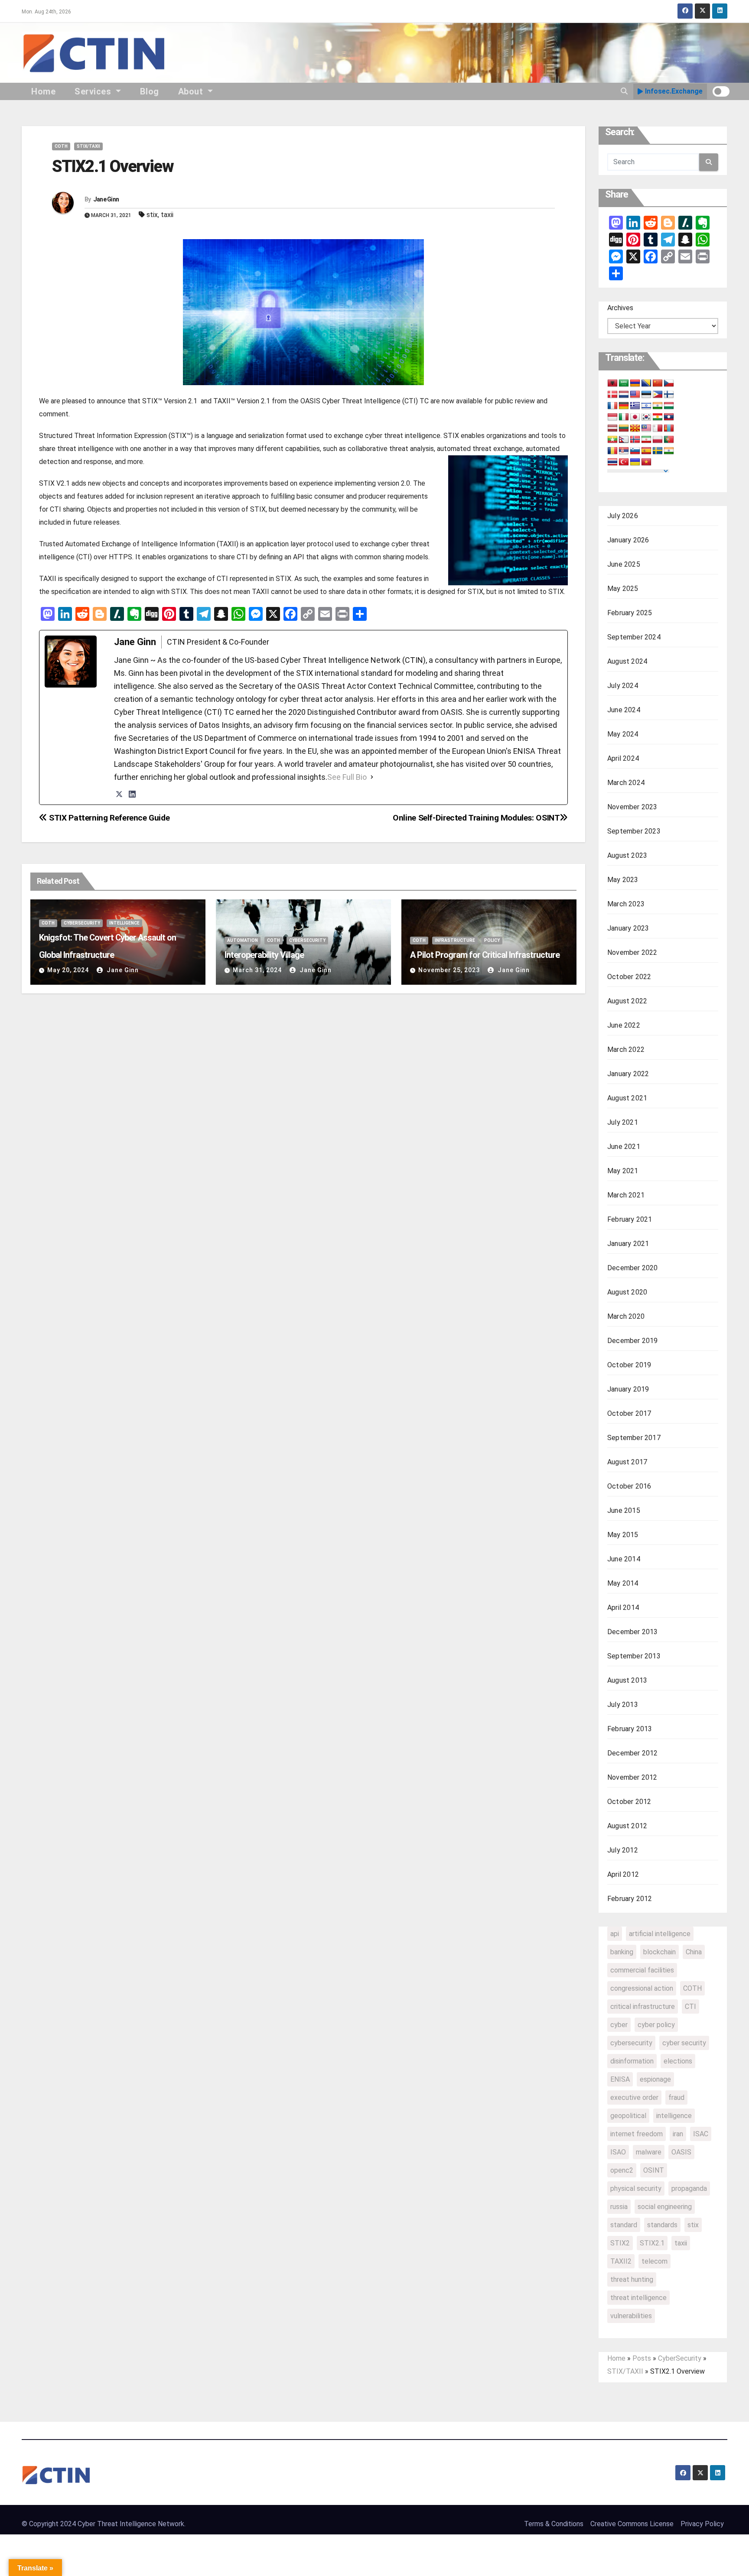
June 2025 (624, 564)
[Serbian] (624, 451)
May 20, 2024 (68, 970)
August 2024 (627, 661)
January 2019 (628, 1389)
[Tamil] (669, 451)
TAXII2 (621, 2261)
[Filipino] (658, 395)
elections (678, 2061)
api (615, 1934)
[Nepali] (624, 440)
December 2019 (633, 1341)
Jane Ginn (106, 199)
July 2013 (623, 1705)
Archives (620, 308)
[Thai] (612, 462)
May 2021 (623, 1171)
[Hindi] (658, 406)
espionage (655, 2079)
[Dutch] (624, 395)
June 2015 (624, 1510)
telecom (655, 2261)
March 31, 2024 (257, 970)
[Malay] (646, 428)
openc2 (622, 2170)
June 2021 (624, 1147)
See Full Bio (347, 777)
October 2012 (629, 1802)
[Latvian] (612, 428)
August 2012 (627, 1826)
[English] (635, 395)
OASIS (681, 2152)
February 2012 (630, 1899)
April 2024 (623, 758)
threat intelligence (638, 2298)
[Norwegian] (635, 440)
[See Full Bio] (372, 777)
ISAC (701, 2134)
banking (622, 1952)
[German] (624, 406)
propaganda (689, 2188)
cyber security (684, 2043)
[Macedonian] (635, 428)
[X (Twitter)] (119, 794)
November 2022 (632, 952)
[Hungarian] (669, 406)
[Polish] (658, 440)
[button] (624, 91)
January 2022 (628, 1074)
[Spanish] (646, 451)
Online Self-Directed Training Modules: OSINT (476, 818)
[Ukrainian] (635, 462)
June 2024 (624, 710)
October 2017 (629, 1413)
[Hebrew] (646, 406)
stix (152, 215)
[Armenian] (635, 383)
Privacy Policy (702, 2524)
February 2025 (630, 613)
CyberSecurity (82, 923)
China (694, 1952)
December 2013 (633, 1632)
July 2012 (623, 1850)
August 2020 (627, 1292)
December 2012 (633, 1753)
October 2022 (629, 977)
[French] (612, 406)
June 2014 (624, 1559)
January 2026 (628, 540)
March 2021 (626, 1195)
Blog (150, 91)
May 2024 (623, 734)
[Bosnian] (646, 383)
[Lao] (669, 417)
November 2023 (632, 807)
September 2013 (634, 1656)
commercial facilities (642, 1970)
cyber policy (656, 2025)
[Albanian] (612, 383)
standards (662, 2225)
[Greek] (635, 406)
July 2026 (623, 516)
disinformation (632, 2061)
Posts (642, 2358)
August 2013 (627, 1680)
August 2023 (627, 855)
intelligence (674, 2116)
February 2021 (630, 1219)
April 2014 (623, 1608)
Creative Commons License (632, 2524)
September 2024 (634, 637)
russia (619, 2207)
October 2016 (629, 1486)
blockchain (659, 1952)
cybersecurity (631, 2043)
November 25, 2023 (449, 970)
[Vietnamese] (646, 462)
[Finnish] (669, 395)
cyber (619, 2025)
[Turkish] (624, 462)
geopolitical (628, 2116)
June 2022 (624, 1025)
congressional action (642, 1988)
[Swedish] (658, 451)
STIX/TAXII (88, 146)
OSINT (654, 2170)
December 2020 (633, 1268)
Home (43, 91)
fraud (676, 2097)
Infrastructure (455, 940)
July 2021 (623, 1122)
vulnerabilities (631, 2316)
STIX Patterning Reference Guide (108, 818)
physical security (636, 2188)
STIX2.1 (652, 2243)
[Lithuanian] (624, 428)
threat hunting (632, 2279)
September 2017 (634, 1438)
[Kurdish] (658, 417)
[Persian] (646, 440)
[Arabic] (624, 383)
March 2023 (626, 904)
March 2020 (626, 1316)
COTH (61, 146)
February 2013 (630, 1729)
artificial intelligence (660, 1934)
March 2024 (626, 783)
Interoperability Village (264, 955)
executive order (634, 2097)
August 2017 (627, 1462)
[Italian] (624, 417)
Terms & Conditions (554, 2524)
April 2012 (623, 1874)
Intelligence (124, 923)
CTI (690, 2007)
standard (624, 2225)
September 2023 (634, 831)
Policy (492, 940)
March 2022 (626, 1050)
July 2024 (623, 686)
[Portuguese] (669, 440)
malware (649, 2152)
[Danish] (612, 395)
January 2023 (628, 928)
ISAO (618, 2152)
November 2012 (632, 1777)
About (192, 91)
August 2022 (627, 1001)
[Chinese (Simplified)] (658, 383)
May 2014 (623, 1583)
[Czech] (669, 383)
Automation (243, 940)
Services (94, 91)
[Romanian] (612, 451)
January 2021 (628, 1244)
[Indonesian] (612, 417)
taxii (167, 215)
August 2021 (627, 1098)
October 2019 (629, 1365)
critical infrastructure (643, 2007)
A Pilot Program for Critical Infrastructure (485, 955)
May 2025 (623, 589)
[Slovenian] (635, 451)
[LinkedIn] (132, 794)
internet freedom (637, 2134)
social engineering (665, 2207)
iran (678, 2134)
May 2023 (623, 880)
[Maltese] (658, 428)
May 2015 (623, 1535)
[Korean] (646, 417)
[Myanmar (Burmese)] (612, 440)
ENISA (620, 2079)
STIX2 (620, 2243)
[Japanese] (635, 417)
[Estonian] (646, 395)
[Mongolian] (669, 428)
